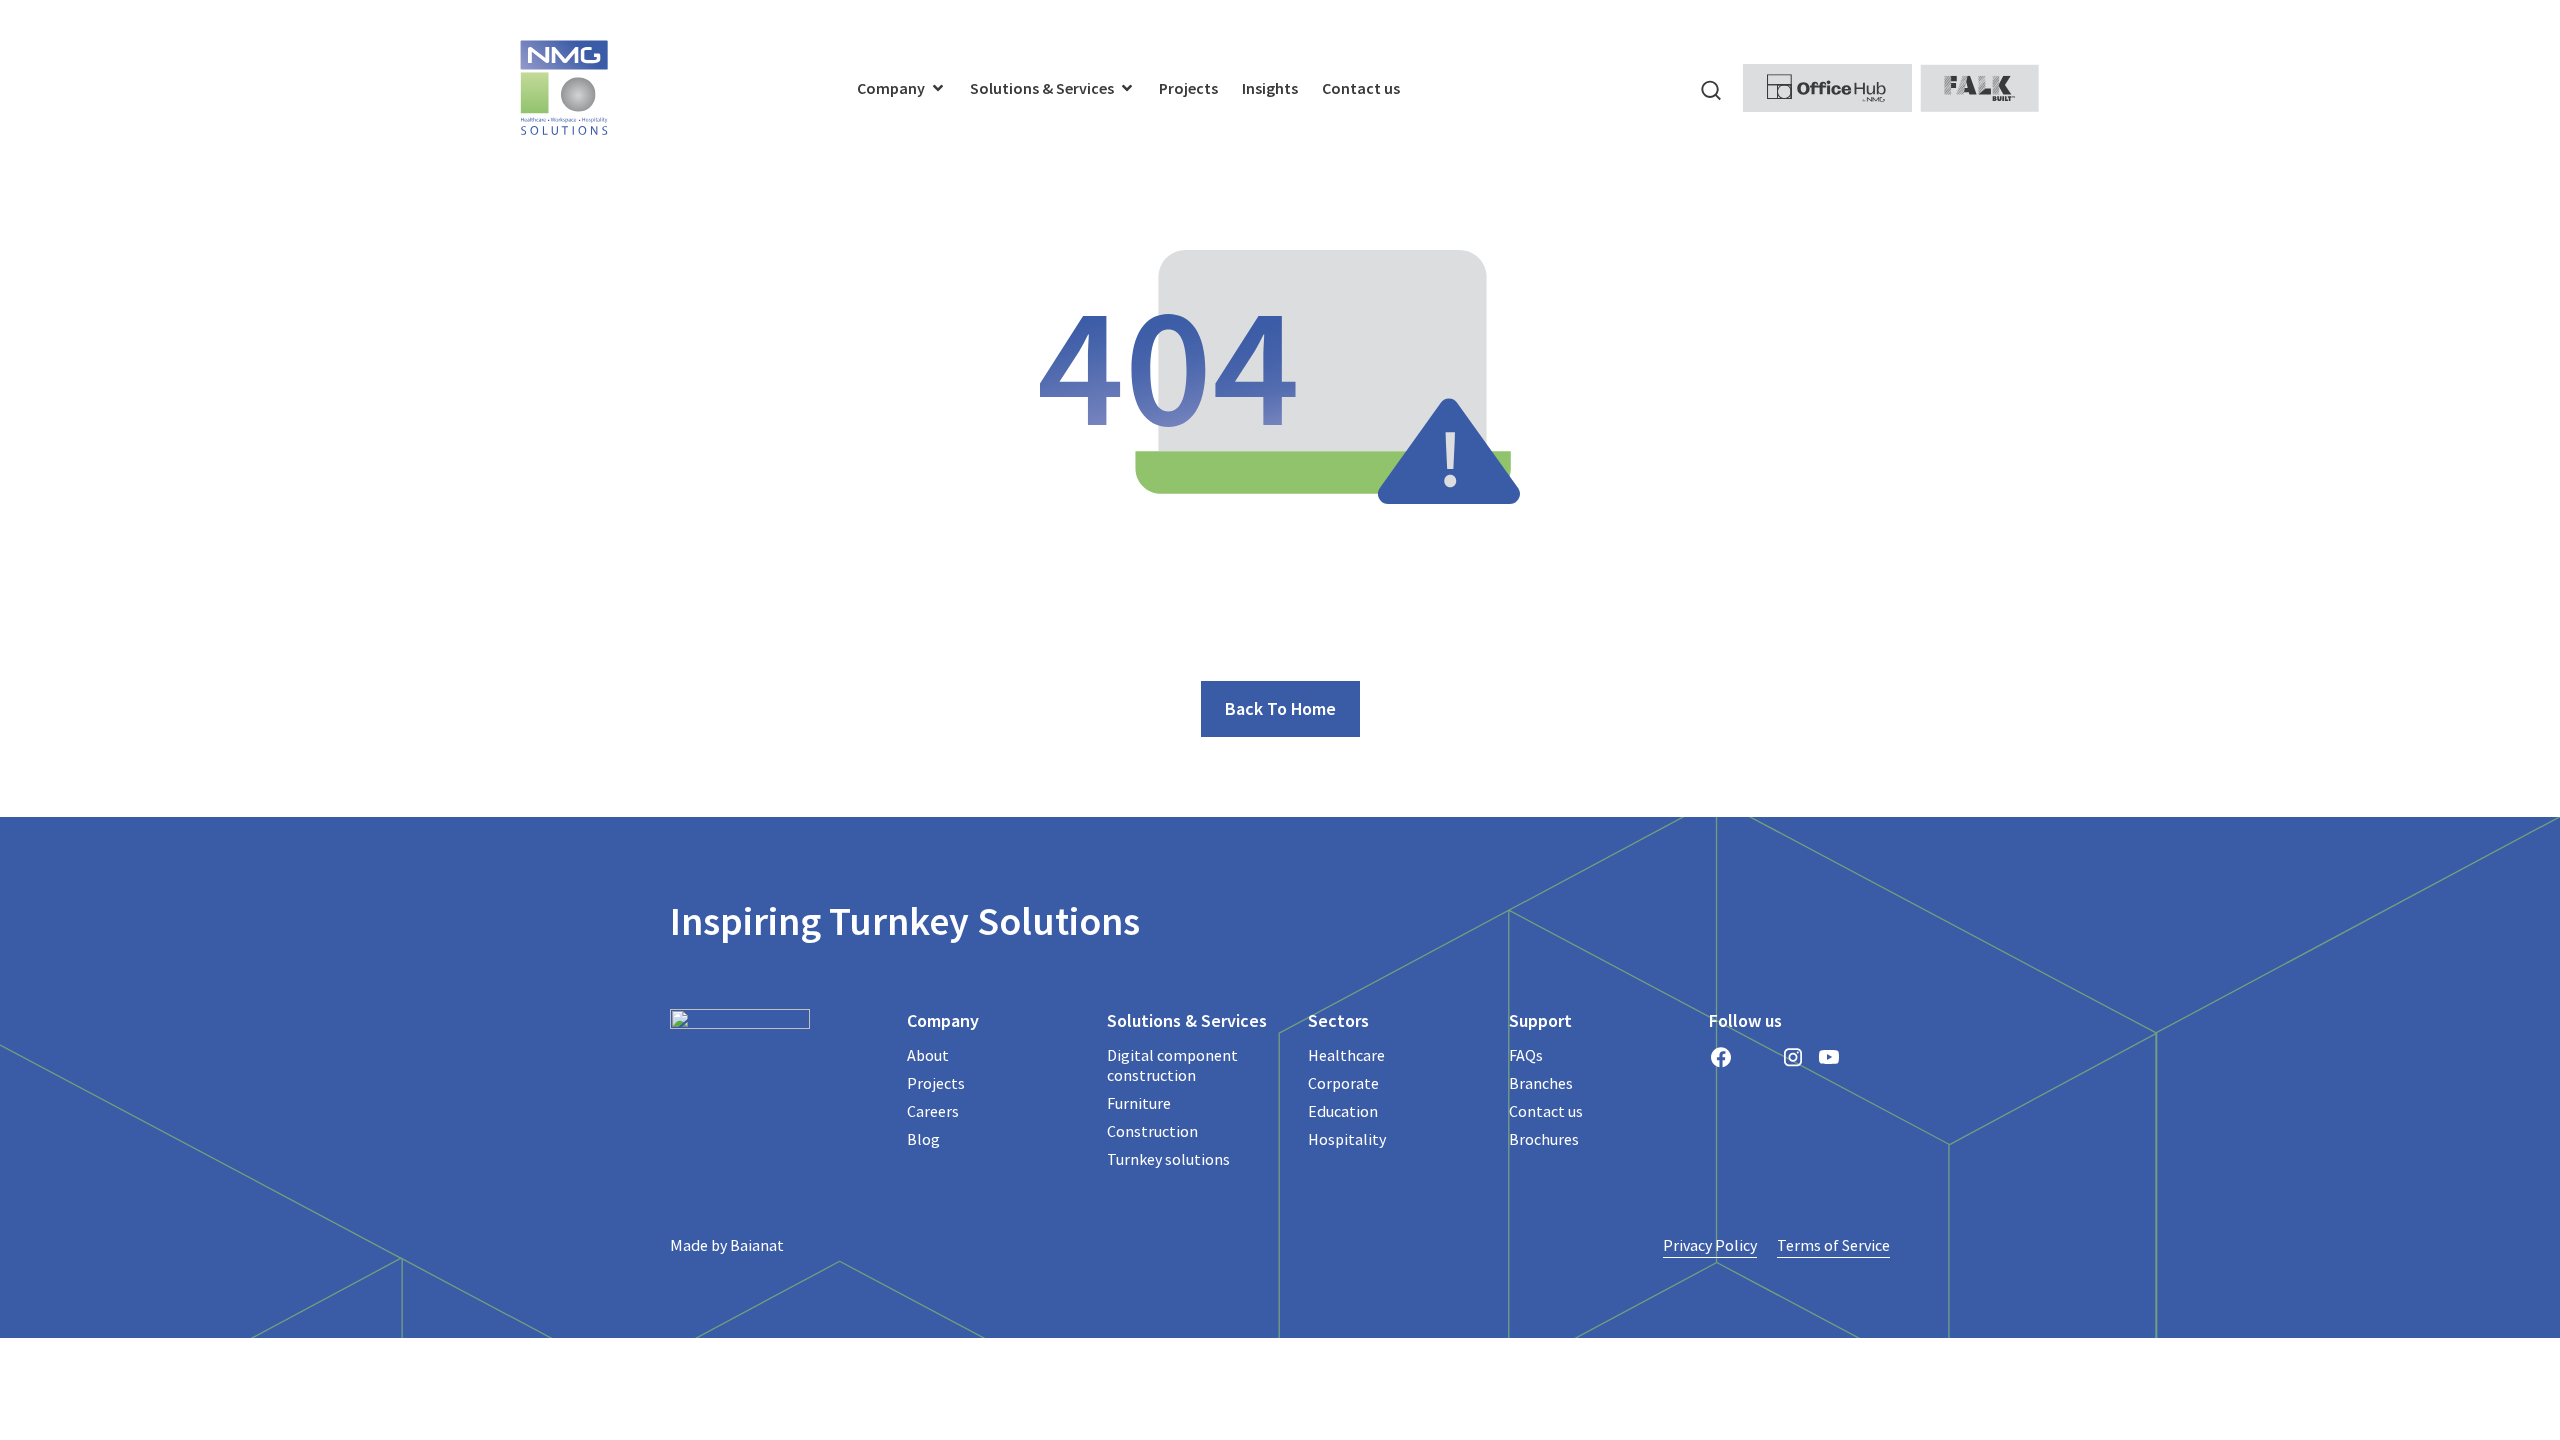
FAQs (1526, 1055)
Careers (933, 1111)
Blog (923, 1139)
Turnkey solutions (1168, 1159)
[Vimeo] (1865, 1057)
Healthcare (1346, 1055)
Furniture (1139, 1103)
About (928, 1055)
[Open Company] (938, 88)
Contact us (1546, 1111)
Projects (936, 1083)
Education (1343, 1111)
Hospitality (1347, 1139)
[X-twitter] (1757, 1057)
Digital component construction (1172, 1065)
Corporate (1343, 1083)
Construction (1152, 1131)
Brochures (1544, 1139)
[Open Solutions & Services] (1127, 88)
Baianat (757, 1245)
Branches (1541, 1083)
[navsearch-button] (1711, 88)
